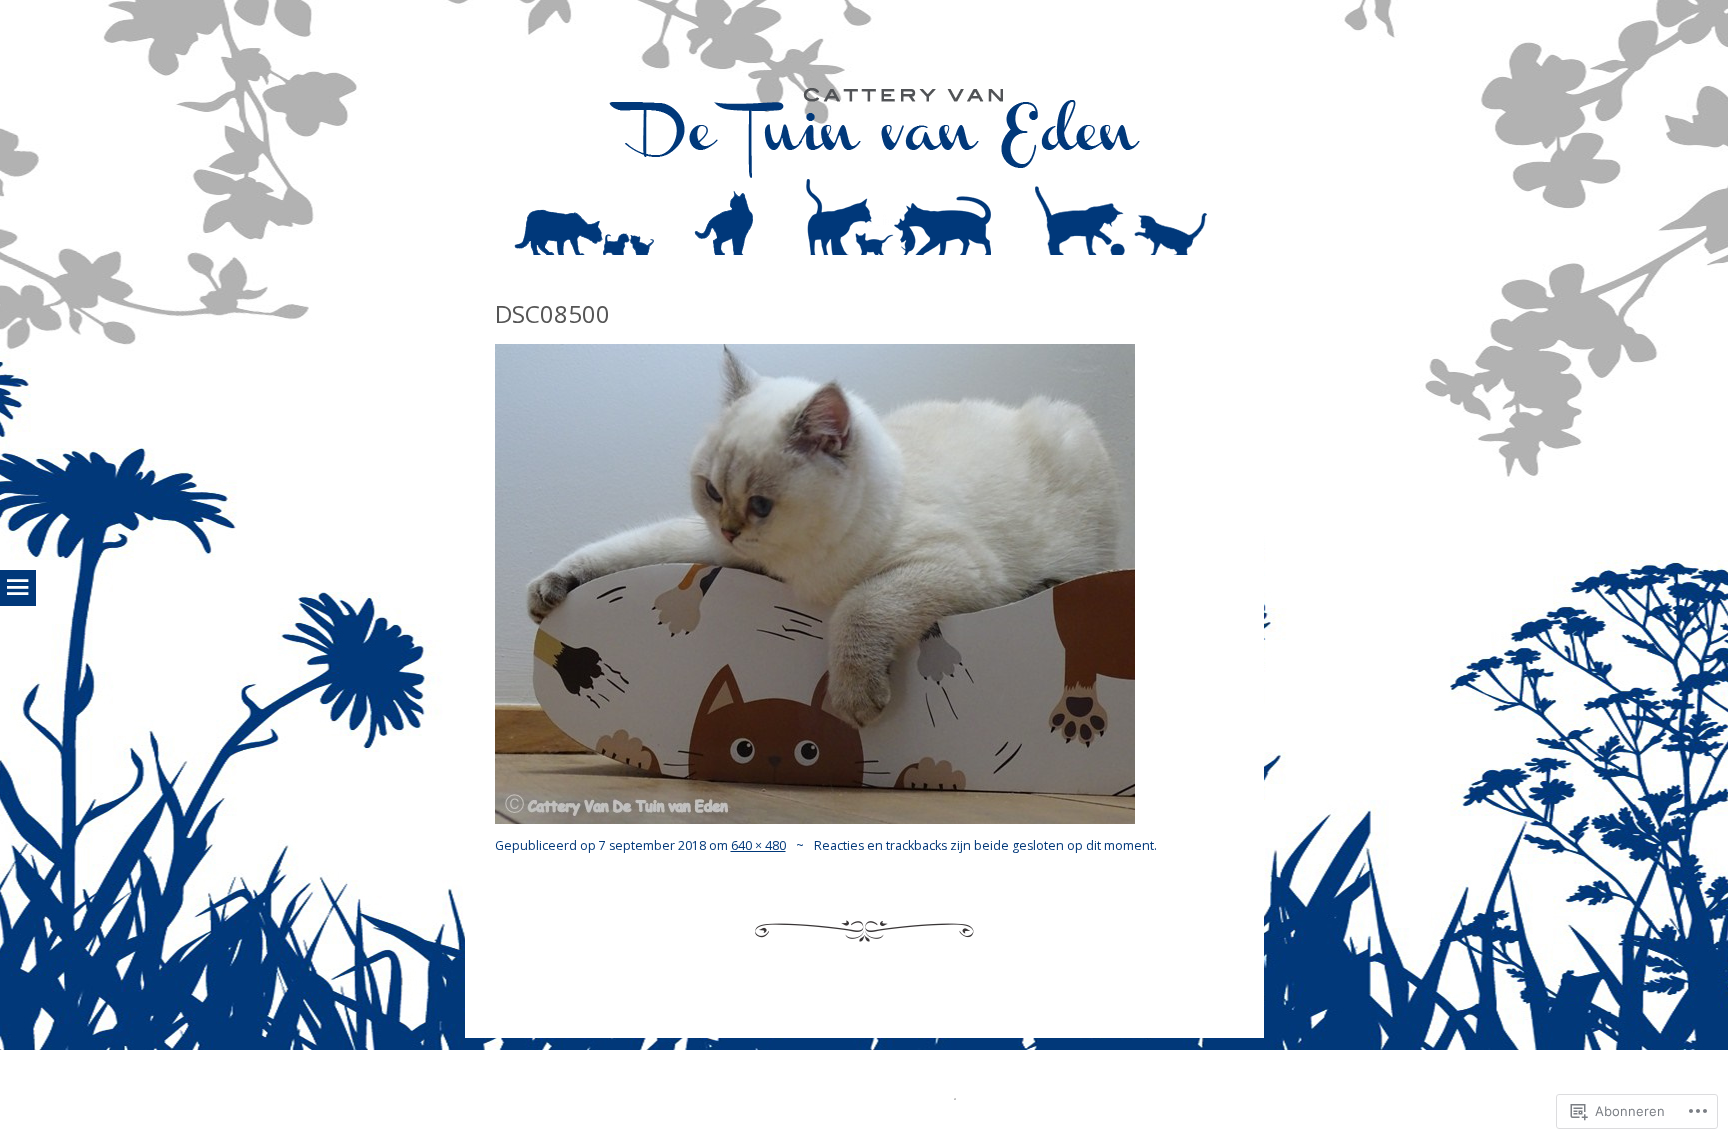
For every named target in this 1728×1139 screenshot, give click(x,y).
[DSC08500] (815, 818)
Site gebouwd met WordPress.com (862, 1095)
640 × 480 (758, 845)
